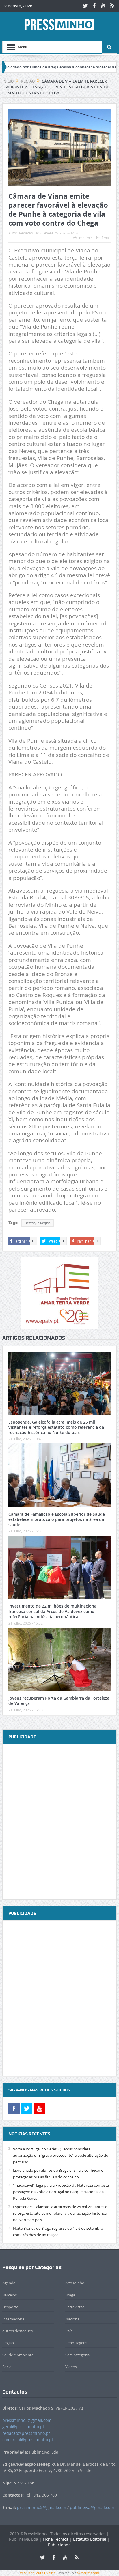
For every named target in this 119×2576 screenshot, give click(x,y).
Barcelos (10, 2295)
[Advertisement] (59, 1822)
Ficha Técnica (56, 2539)
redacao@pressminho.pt (26, 2433)
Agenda (9, 2283)
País (69, 2331)
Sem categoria (77, 2355)
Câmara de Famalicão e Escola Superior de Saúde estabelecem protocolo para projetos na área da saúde (57, 1519)
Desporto (10, 2307)
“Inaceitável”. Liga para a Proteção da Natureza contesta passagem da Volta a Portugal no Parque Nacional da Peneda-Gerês (61, 2192)
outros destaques (17, 2331)
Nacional (73, 2319)
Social (7, 2367)
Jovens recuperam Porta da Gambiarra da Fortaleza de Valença (59, 1701)
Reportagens (76, 2343)
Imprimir (85, 238)
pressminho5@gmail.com (27, 2420)
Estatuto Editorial (90, 2539)
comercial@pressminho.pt (28, 2440)
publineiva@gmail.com (92, 2507)
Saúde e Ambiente (18, 2355)
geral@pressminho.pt (23, 2427)
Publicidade (59, 2545)
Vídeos (71, 2367)
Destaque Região (38, 1223)
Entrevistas (75, 2307)
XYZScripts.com (88, 2573)
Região (8, 2343)
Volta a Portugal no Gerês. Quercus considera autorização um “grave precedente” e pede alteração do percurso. (61, 2155)
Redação (26, 233)
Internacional (14, 2319)
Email (106, 238)
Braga (70, 2295)
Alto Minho (75, 2283)
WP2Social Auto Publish (38, 2573)
